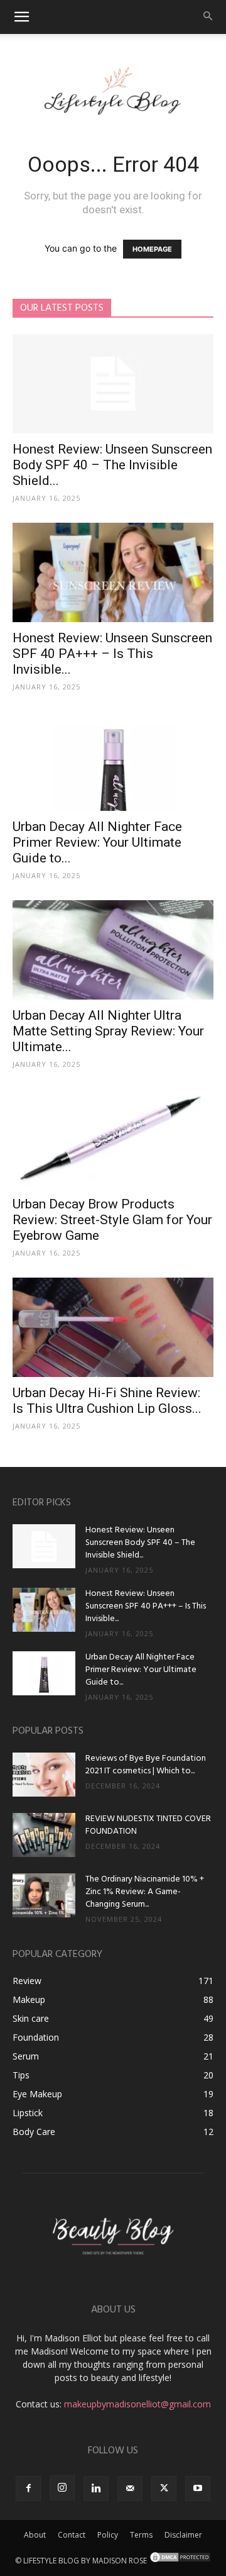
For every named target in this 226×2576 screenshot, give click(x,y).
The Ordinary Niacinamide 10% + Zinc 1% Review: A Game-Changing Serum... (145, 1892)
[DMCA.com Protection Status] (180, 2561)
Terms (141, 2535)
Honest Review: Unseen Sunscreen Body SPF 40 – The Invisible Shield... (112, 465)
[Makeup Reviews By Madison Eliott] (113, 87)
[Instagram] (62, 2488)
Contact (72, 2535)
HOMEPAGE (152, 249)
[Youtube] (198, 2489)
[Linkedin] (96, 2489)
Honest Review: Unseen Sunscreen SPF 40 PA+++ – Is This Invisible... (112, 654)
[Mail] (130, 2489)
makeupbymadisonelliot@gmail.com (137, 2404)
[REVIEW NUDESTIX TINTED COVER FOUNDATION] (44, 1835)
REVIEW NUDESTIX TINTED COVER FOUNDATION (148, 1825)
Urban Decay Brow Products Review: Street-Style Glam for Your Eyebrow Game (112, 1220)
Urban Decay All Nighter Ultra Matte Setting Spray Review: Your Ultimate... (108, 1031)
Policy (108, 2535)
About (35, 2535)
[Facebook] (28, 2489)
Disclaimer (183, 2535)
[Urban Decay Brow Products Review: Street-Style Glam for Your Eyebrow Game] (113, 1139)
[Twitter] (164, 2489)
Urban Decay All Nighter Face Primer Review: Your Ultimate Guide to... (97, 842)
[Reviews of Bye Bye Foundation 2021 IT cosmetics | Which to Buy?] (44, 1775)
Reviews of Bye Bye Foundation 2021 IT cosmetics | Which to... (146, 1765)
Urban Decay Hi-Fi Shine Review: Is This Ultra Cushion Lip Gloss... (107, 1401)
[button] (21, 17)
